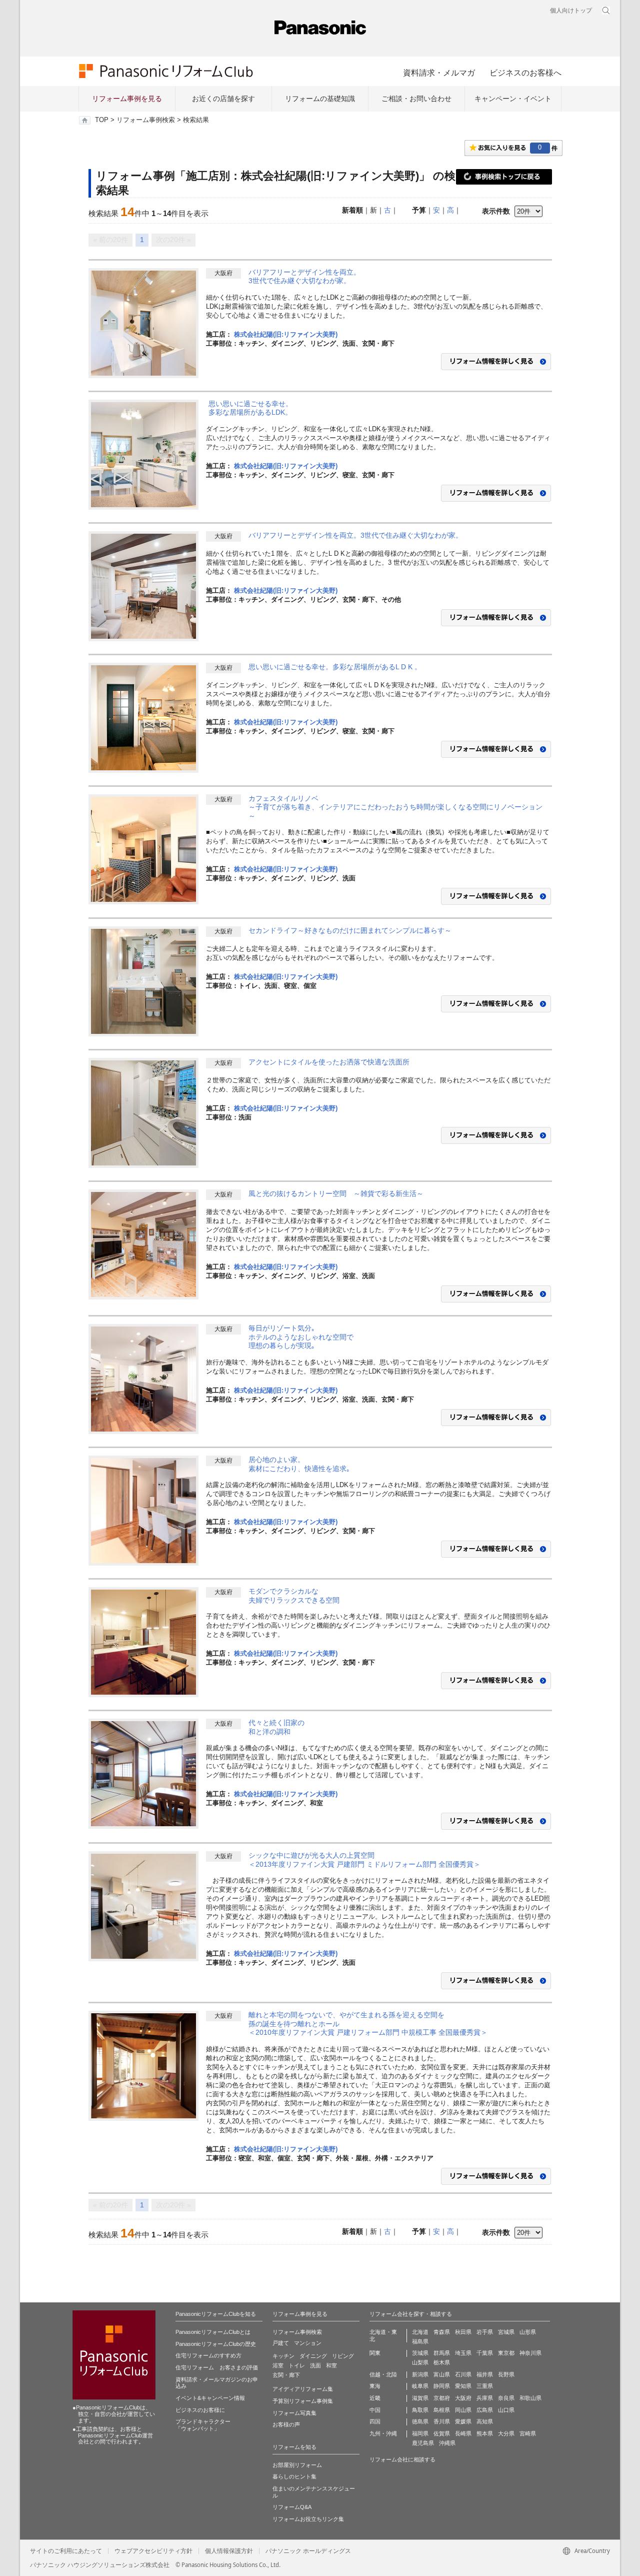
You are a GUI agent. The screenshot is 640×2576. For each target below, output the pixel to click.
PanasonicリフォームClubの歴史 (216, 2344)
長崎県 (463, 2433)
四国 (375, 2421)
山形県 (528, 2332)
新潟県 (420, 2374)
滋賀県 (420, 2398)
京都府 (442, 2398)
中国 (375, 2410)
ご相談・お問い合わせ (416, 99)
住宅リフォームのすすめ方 (208, 2355)
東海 (375, 2386)
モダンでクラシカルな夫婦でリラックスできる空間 (294, 1596)
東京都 (506, 2353)
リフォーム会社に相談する (402, 2459)
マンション (308, 2343)
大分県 (506, 2433)
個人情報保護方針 (229, 2551)
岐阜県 (420, 2386)
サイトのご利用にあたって (66, 2551)
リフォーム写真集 (294, 2413)
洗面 (315, 2365)
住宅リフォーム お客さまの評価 (217, 2367)
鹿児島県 (423, 2443)
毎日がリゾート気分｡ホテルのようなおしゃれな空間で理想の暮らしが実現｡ (301, 1337)
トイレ (297, 2365)
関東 (375, 2353)
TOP (102, 120)
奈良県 (506, 2398)
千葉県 (485, 2353)
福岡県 (420, 2433)
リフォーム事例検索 (146, 120)
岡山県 (463, 2410)
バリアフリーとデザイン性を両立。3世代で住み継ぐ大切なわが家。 (304, 277)
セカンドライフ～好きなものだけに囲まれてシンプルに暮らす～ (350, 930)
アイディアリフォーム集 (303, 2389)
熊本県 (485, 2433)
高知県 (485, 2421)
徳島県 (420, 2421)
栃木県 (442, 2362)
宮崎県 (528, 2433)
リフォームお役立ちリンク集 (308, 2519)
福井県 (485, 2374)
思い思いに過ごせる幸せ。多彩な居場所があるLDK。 (250, 408)
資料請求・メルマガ (439, 73)
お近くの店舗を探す (223, 99)
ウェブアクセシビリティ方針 (153, 2551)
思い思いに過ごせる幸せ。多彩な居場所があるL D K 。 (335, 667)
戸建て (281, 2343)
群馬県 (442, 2353)
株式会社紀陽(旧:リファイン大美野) (286, 334)
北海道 (420, 2332)
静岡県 (442, 2386)
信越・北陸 (383, 2374)
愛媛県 (463, 2421)
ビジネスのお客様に (200, 2410)
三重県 (485, 2386)
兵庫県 (485, 2398)
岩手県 (485, 2332)
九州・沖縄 (383, 2433)
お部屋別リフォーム (297, 2465)
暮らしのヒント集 (294, 2476)
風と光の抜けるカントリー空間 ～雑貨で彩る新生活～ (336, 1193)
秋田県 (463, 2332)
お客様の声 (286, 2424)
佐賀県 (442, 2433)
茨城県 (420, 2353)
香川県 (442, 2421)
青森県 (442, 2332)
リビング (343, 2356)
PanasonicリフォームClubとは (213, 2332)
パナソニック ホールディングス (308, 2551)
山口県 (506, 2410)
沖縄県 (447, 2443)
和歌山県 (530, 2398)
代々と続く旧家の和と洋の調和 (276, 1727)
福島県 (420, 2341)
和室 (331, 2365)
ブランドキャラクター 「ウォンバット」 (203, 2425)
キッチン (283, 2356)
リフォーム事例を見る (127, 99)
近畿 (375, 2398)
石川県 (463, 2374)
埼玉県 (463, 2353)
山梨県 (420, 2362)
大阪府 (463, 2398)
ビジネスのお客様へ (525, 73)
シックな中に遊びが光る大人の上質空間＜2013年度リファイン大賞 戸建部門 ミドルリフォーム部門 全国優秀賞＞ (364, 1860)
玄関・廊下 (286, 2375)
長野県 (506, 2374)
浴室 (278, 2365)
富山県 (442, 2374)
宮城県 (506, 2332)
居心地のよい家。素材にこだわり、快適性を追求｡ (299, 1464)
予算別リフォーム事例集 (303, 2401)
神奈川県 (530, 2353)
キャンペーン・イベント (513, 99)
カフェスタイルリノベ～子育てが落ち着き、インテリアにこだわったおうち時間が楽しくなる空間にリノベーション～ (395, 807)
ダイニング (313, 2356)
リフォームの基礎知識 (320, 99)
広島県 (485, 2410)
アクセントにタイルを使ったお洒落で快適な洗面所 (329, 1062)
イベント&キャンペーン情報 (210, 2398)
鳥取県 (420, 2410)
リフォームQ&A (292, 2507)
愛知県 (463, 2386)
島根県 (442, 2410)
